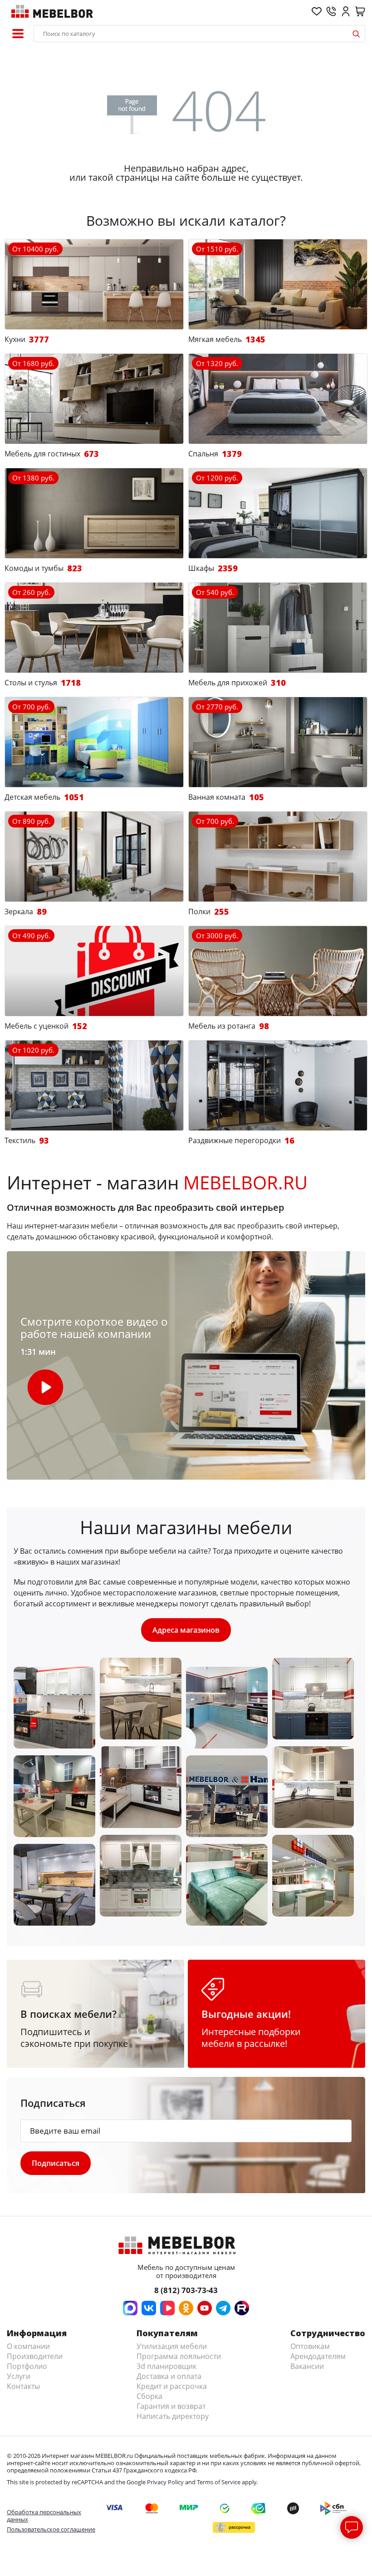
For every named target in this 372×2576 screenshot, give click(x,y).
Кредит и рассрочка (172, 2386)
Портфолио (27, 2366)
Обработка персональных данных (44, 2516)
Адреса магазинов (186, 1630)
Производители (35, 2356)
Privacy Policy (165, 2482)
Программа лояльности (179, 2356)
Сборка (149, 2396)
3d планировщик (166, 2366)
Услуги (19, 2376)
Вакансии (307, 2366)
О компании (28, 2346)
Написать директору (173, 2416)
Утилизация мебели (172, 2346)
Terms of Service (219, 2482)
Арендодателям (318, 2356)
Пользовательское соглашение (51, 2529)
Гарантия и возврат (171, 2406)
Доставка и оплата (169, 2376)
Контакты (23, 2386)
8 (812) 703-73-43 (186, 2290)
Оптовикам (310, 2346)
